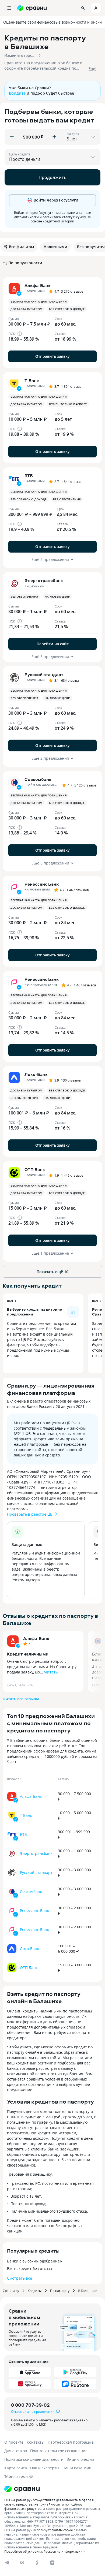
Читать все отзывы (21, 1699)
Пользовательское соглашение (59, 2451)
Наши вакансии (77, 2468)
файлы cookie (62, 2530)
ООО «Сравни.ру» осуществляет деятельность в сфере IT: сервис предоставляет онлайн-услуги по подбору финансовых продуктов (50, 2504)
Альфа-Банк (36, 1638)
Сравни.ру (11, 2291)
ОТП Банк (29, 1968)
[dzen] (52, 2563)
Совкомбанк (31, 1891)
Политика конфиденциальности (34, 2459)
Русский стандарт (36, 1872)
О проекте (14, 2442)
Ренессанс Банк (34, 1910)
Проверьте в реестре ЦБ (30, 1514)
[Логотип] (22, 2489)
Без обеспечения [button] (67, 499)
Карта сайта (16, 2468)
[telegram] (7, 2563)
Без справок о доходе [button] (67, 309)
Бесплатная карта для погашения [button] (38, 301)
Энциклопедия (80, 2459)
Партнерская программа (71, 2442)
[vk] (22, 2563)
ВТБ (23, 1834)
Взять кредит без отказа (29, 2269)
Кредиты (35, 2291)
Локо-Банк (29, 1949)
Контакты (36, 2442)
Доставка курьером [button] (27, 309)
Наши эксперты (45, 2468)
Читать (51, 1672)
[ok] (37, 2563)
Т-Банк (26, 1815)
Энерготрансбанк (36, 1853)
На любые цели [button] (58, 597)
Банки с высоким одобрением (35, 2261)
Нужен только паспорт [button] (68, 404)
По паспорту (60, 2291)
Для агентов (16, 2451)
